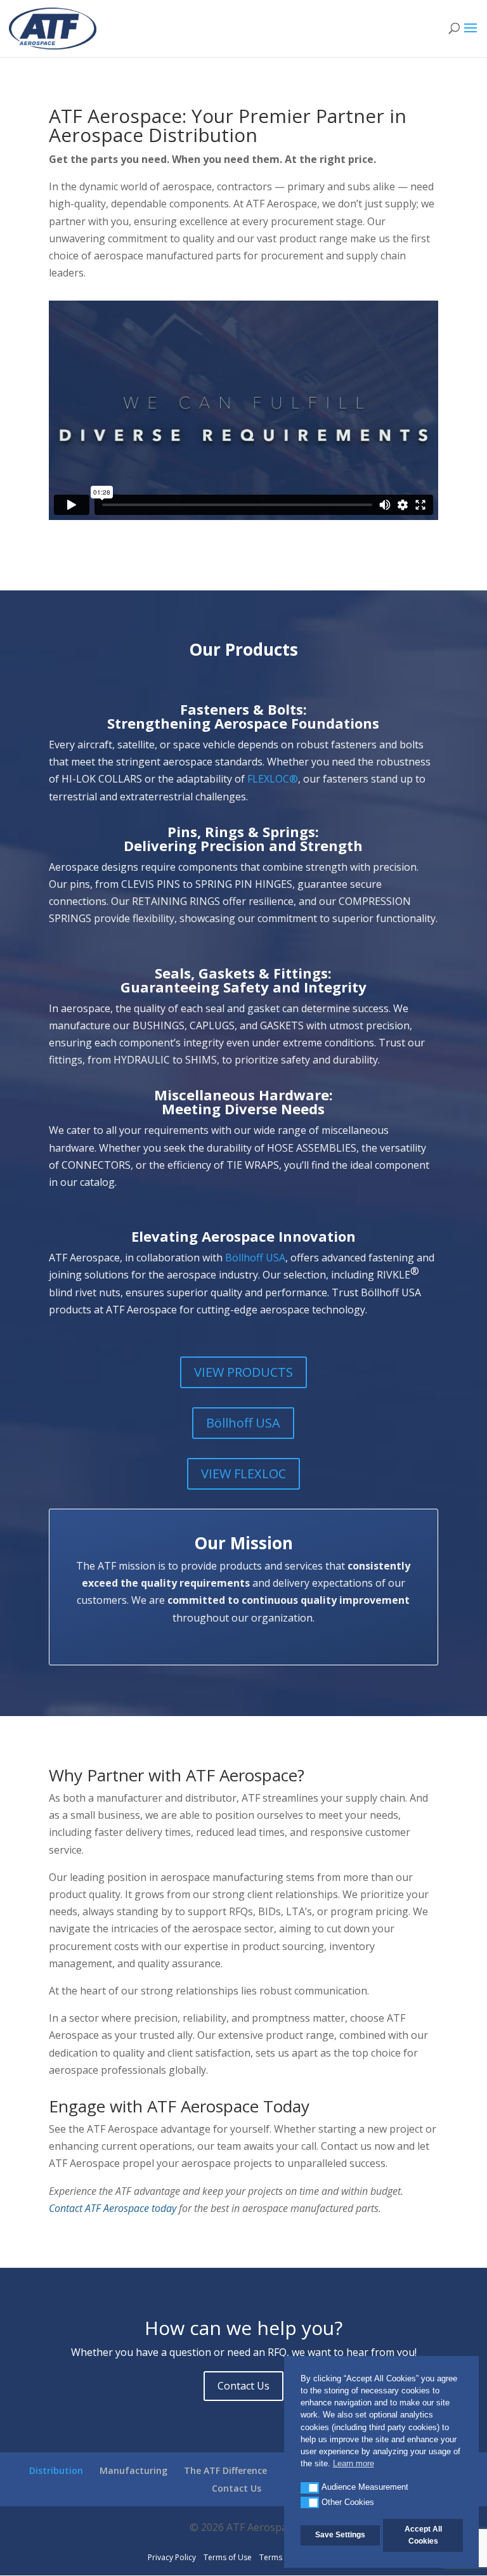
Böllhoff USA (255, 1258)
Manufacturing (133, 2470)
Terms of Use (228, 2557)
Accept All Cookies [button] (423, 2535)
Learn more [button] (354, 2463)
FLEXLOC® (273, 779)
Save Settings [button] (340, 2535)
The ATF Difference (225, 2470)
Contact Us (243, 2386)
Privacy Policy (172, 2557)
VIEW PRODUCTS (243, 1372)
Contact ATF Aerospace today (113, 2208)
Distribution (56, 2470)
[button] (310, 2488)
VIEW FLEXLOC (243, 1473)
